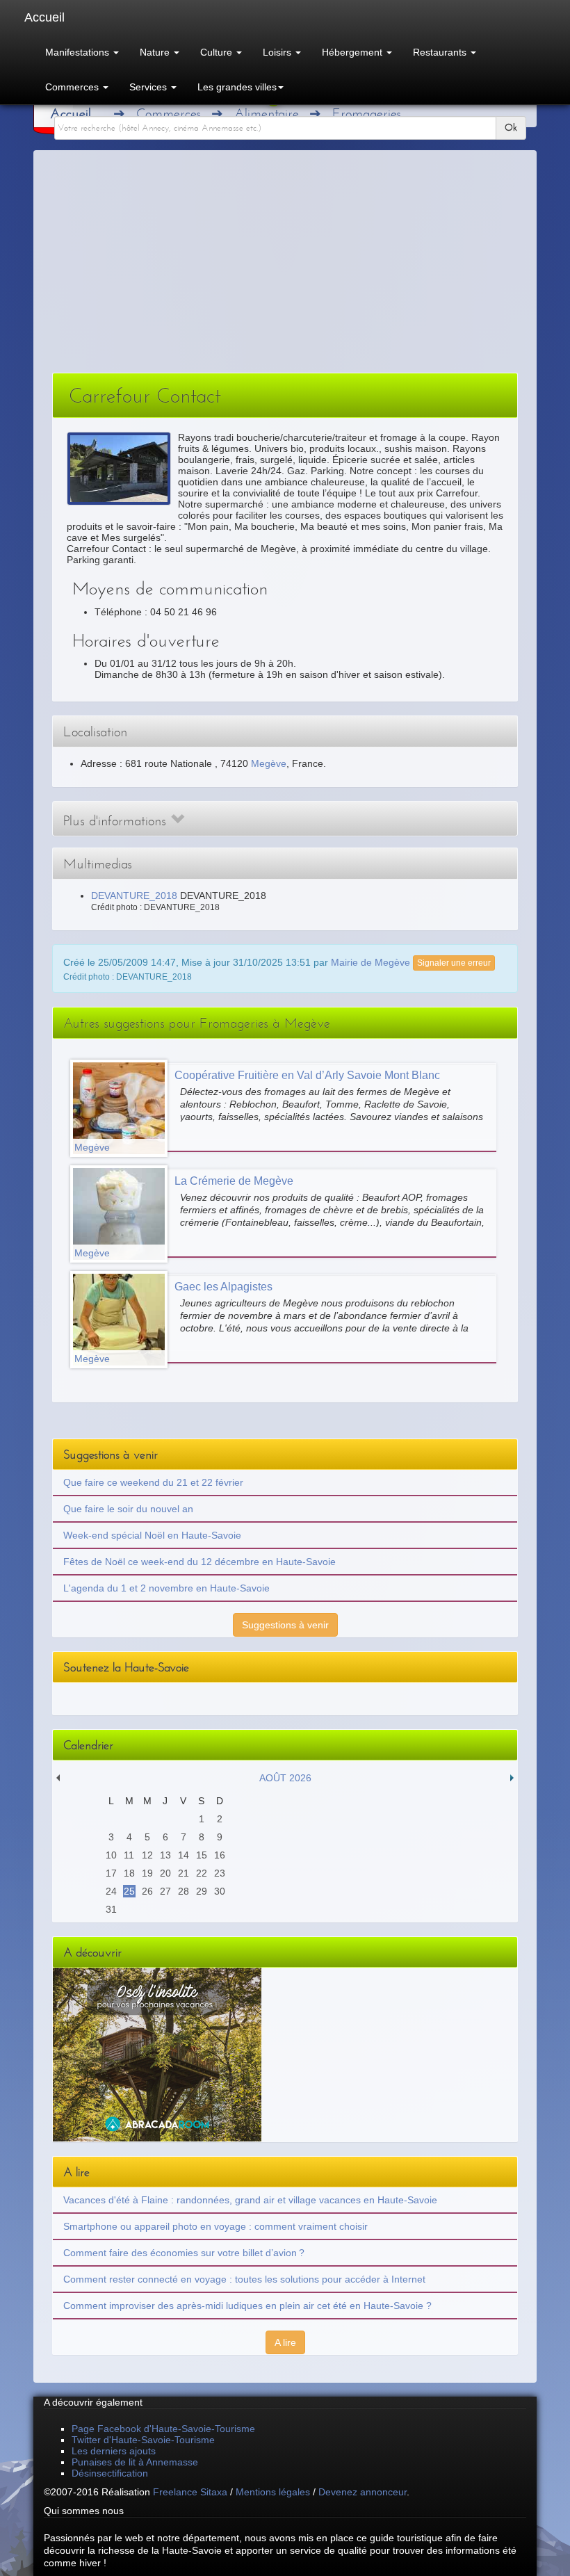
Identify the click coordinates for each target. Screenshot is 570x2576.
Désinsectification (110, 2473)
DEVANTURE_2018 (134, 896)
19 (147, 1873)
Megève (269, 763)
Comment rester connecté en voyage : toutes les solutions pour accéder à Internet (244, 2279)
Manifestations (79, 52)
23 (220, 1873)
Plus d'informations (117, 821)
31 (111, 1909)
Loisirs (278, 52)
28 (184, 1891)
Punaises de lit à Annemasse (135, 2462)
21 (184, 1873)
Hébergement (353, 52)
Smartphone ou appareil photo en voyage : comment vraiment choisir (215, 2226)
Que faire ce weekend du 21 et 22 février (153, 1482)
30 (220, 1891)
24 (111, 1891)
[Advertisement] (285, 268)
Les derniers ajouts (114, 2451)
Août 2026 (285, 1778)
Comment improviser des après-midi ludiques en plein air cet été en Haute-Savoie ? (247, 2306)
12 (147, 1855)
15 (202, 1855)
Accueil (44, 17)
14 (184, 1855)
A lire (285, 2342)
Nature (156, 52)
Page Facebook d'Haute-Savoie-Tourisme (163, 2429)
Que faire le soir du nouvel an (128, 1509)
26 (147, 1891)
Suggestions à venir (285, 1625)
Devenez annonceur (363, 2492)
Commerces (73, 87)
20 (165, 1873)
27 (165, 1891)
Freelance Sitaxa (190, 2492)
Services (149, 87)
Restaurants (441, 52)
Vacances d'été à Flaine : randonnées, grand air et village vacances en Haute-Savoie (250, 2200)
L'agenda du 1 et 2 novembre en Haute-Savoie (166, 1588)
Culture (218, 52)
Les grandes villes (237, 87)
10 (111, 1855)
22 (202, 1873)
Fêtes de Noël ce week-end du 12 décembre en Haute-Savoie (199, 1562)
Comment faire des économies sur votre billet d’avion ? (184, 2253)
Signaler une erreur (454, 963)
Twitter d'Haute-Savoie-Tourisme (143, 2440)
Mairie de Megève (370, 962)
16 (220, 1855)
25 (129, 1891)
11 (129, 1855)
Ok (511, 128)
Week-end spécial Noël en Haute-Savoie (152, 1535)
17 (111, 1873)
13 (165, 1855)
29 (202, 1891)
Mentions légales (273, 2492)
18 (129, 1873)
